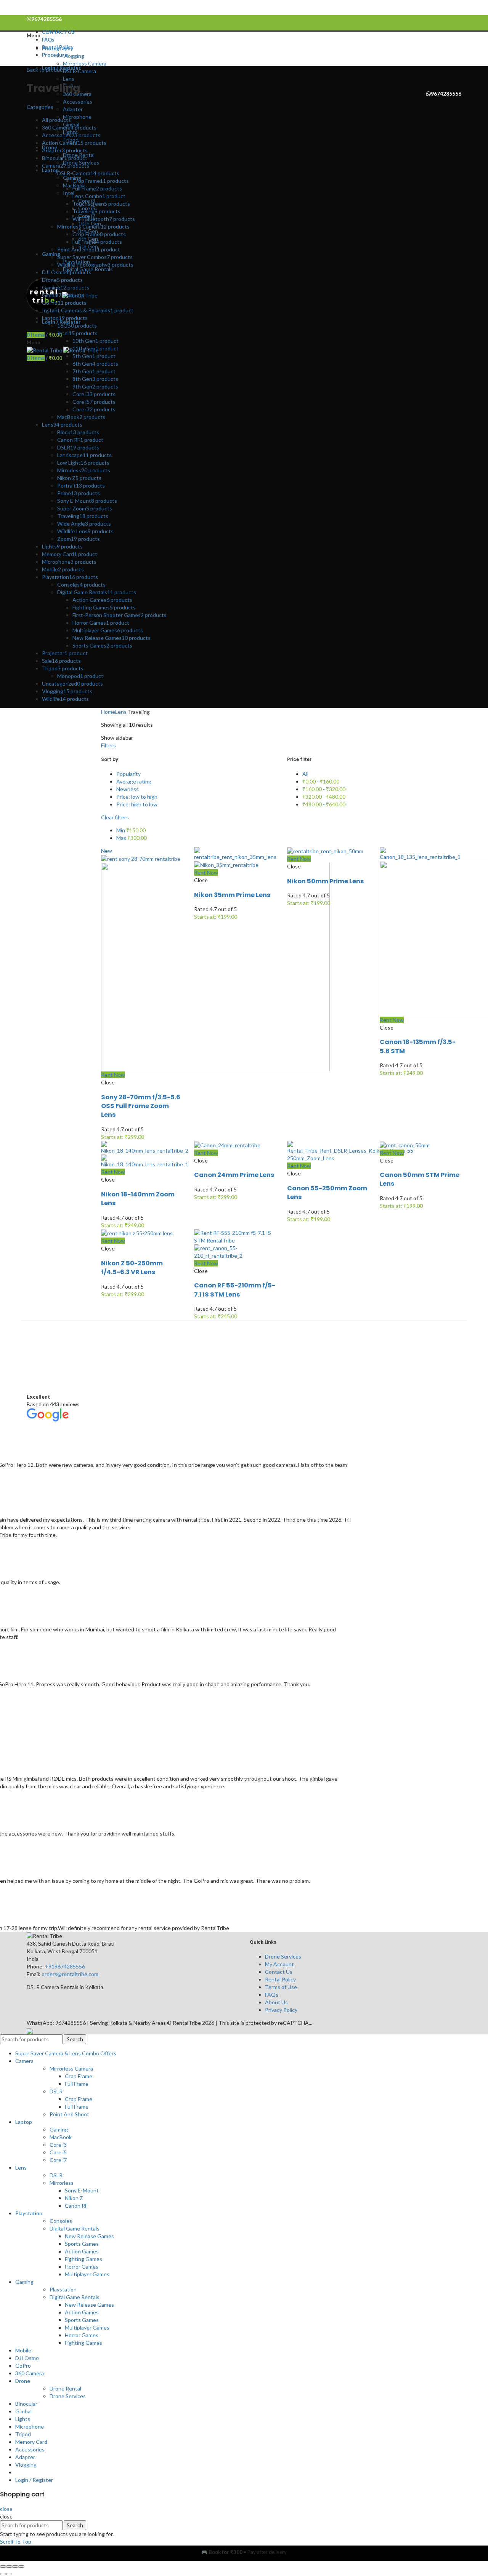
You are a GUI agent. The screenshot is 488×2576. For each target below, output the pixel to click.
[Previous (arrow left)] (3, 2574)
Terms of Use (281, 1987)
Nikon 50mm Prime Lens (326, 881)
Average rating (134, 781)
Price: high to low (137, 804)
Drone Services (283, 1956)
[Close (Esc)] (3, 2566)
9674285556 (446, 94)
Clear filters (115, 817)
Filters (108, 745)
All (305, 774)
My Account (279, 1964)
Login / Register (34, 2480)
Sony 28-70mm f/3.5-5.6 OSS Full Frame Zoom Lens (141, 1106)
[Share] (9, 2566)
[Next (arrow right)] (9, 2574)
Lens (121, 712)
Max (132, 838)
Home (108, 712)
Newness (128, 789)
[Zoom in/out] (21, 2566)
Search (75, 2039)
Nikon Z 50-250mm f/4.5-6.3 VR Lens (132, 1268)
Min (131, 830)
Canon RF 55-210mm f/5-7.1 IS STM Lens (235, 1290)
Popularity (128, 774)
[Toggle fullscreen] (15, 2566)
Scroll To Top (16, 2542)
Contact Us (279, 1972)
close (6, 2509)
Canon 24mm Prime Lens (234, 1175)
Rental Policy (280, 1979)
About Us (276, 2002)
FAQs (272, 1995)
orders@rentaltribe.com (70, 1974)
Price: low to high (137, 797)
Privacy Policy (281, 2010)
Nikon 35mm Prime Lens (232, 895)
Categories (40, 107)
